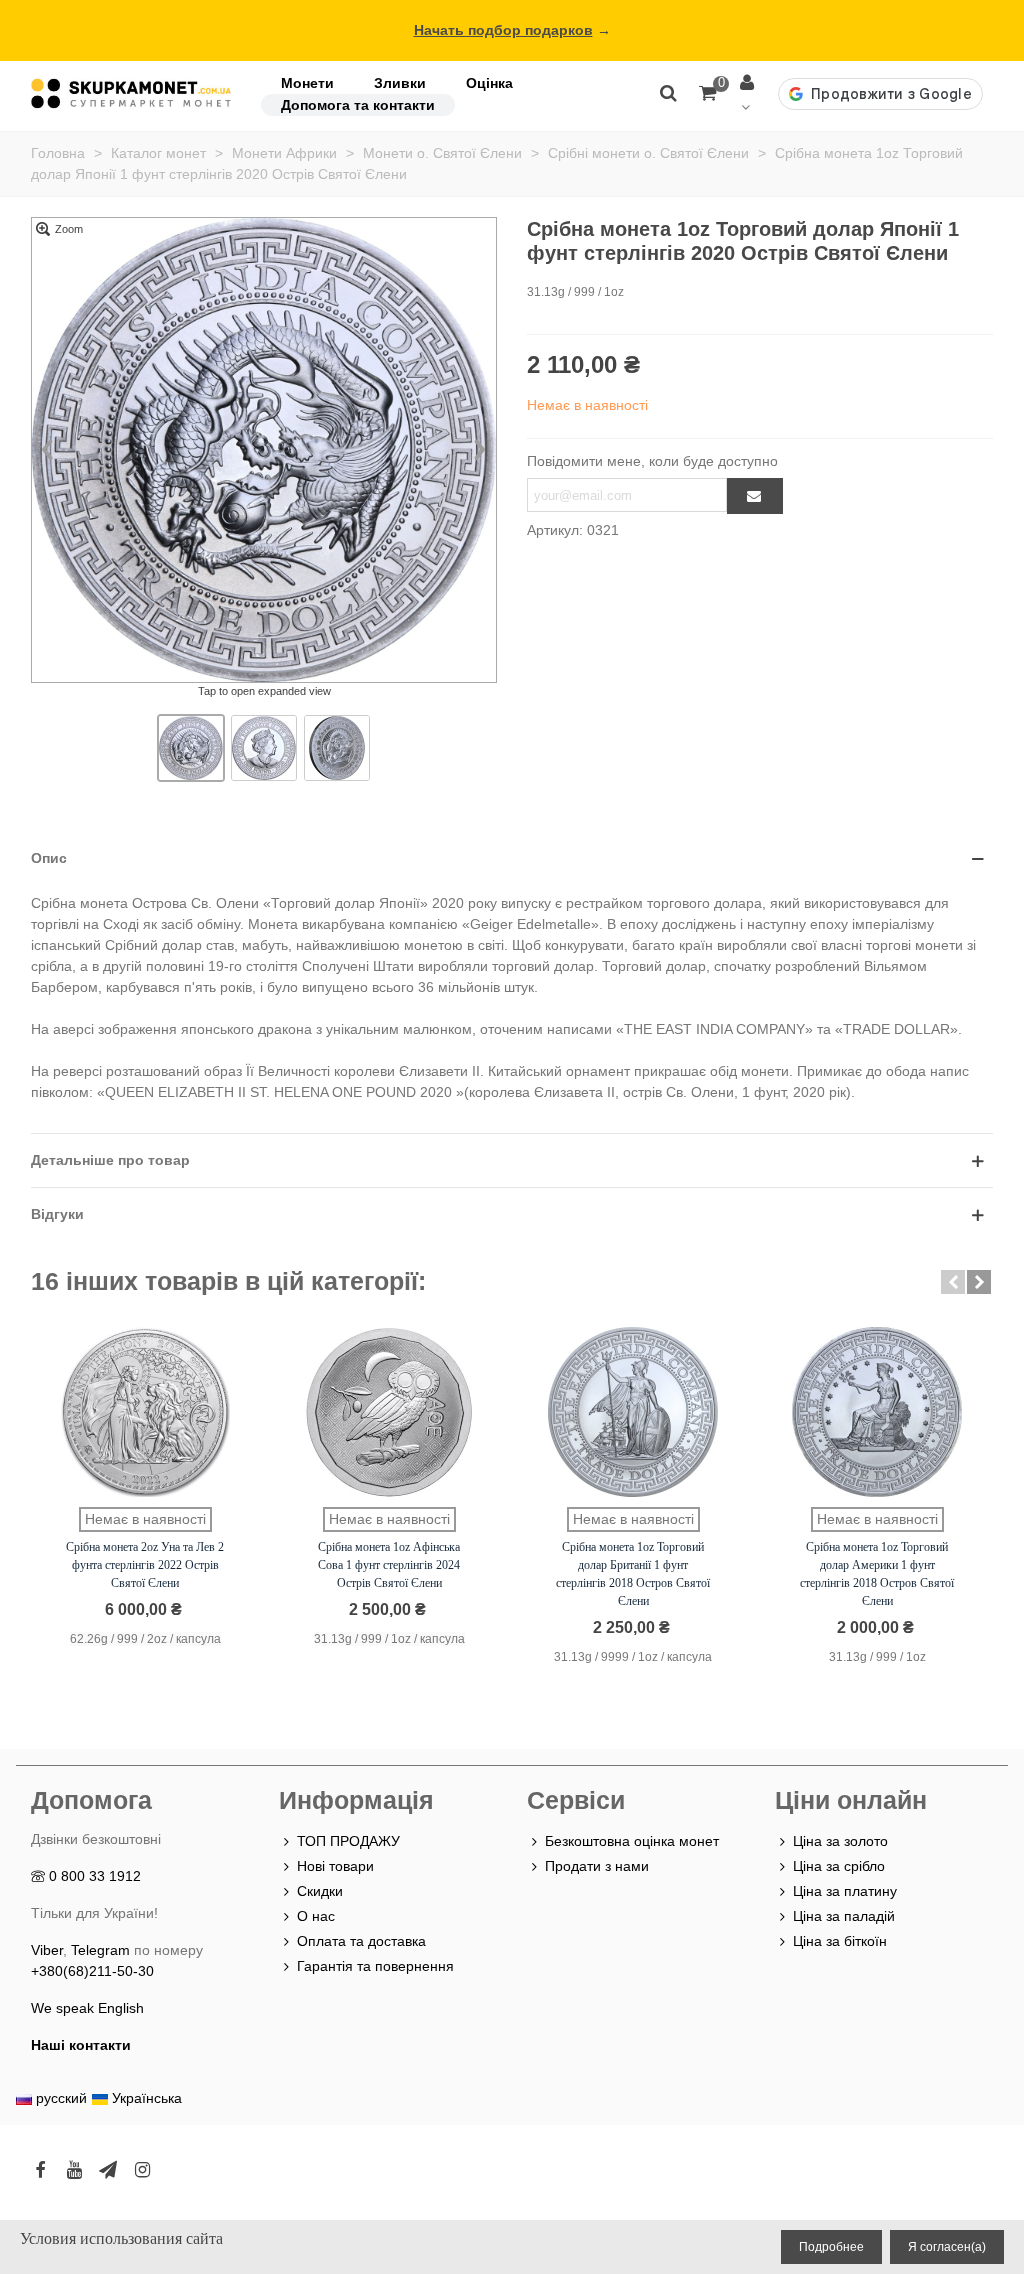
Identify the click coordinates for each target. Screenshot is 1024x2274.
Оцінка (489, 83)
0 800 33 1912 (95, 1876)
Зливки (400, 83)
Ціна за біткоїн (840, 1941)
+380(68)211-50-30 (92, 1971)
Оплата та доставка (361, 1941)
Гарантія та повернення (375, 1966)
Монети (307, 83)
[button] (953, 1282)
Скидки (320, 1891)
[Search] (668, 92)
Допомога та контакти (358, 105)
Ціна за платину (845, 1891)
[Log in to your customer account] (749, 94)
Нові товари (335, 1866)
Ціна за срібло (839, 1866)
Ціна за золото (840, 1841)
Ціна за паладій (844, 1916)
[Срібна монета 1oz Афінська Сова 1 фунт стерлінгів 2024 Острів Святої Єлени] (389, 1412)
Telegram (100, 1950)
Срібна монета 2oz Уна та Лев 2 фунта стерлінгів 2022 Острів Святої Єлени (145, 1565)
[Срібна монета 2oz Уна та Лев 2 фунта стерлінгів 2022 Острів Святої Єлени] (145, 1412)
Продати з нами (597, 1866)
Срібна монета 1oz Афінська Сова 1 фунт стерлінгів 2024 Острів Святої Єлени (389, 1565)
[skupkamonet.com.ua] (131, 93)
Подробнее (831, 2247)
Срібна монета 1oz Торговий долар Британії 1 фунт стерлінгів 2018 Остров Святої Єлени (633, 1574)
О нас (316, 1916)
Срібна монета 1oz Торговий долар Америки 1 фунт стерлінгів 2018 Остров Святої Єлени (877, 1574)
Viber (47, 1950)
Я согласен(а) (947, 2247)
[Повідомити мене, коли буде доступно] (755, 496)
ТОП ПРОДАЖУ (348, 1841)
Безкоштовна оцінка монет (632, 1841)
